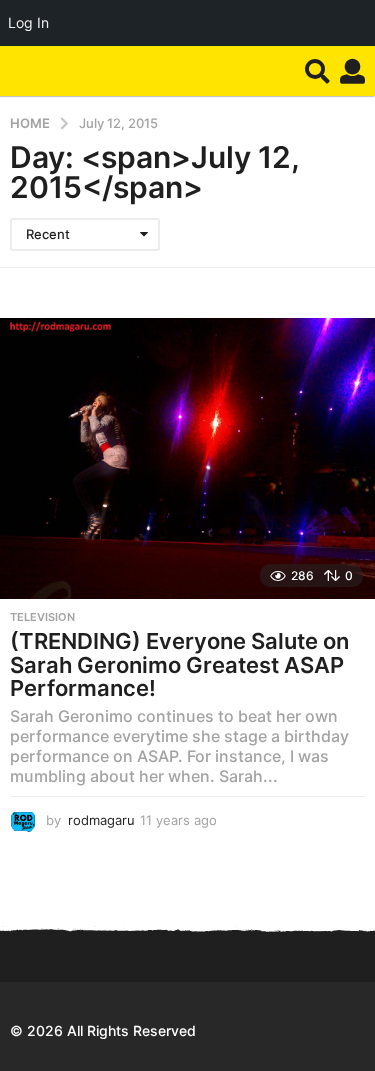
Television (42, 617)
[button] (317, 71)
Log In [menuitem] (28, 22)
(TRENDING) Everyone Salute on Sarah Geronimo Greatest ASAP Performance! (179, 664)
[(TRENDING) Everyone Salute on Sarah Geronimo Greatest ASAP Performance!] (187, 458)
